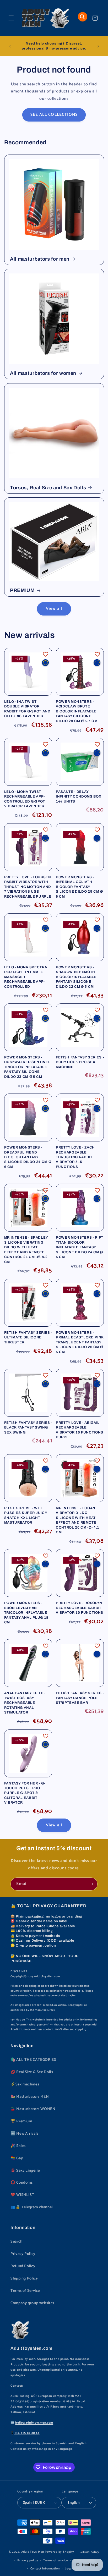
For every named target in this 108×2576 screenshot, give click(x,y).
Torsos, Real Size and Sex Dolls (48, 488)
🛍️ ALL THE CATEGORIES (33, 2060)
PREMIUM (22, 590)
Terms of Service (25, 2291)
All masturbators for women (43, 373)
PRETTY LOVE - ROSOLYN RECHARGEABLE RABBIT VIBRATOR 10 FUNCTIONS (80, 1608)
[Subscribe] (91, 1884)
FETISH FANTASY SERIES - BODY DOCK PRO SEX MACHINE (80, 1062)
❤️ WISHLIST (22, 2195)
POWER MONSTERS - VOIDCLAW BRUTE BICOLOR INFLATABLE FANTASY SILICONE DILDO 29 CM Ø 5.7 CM (77, 711)
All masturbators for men (40, 259)
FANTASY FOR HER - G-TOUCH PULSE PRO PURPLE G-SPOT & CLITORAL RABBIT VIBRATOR (25, 1793)
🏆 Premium (21, 2121)
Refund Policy (23, 2266)
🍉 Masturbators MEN (30, 2097)
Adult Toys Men (33, 2552)
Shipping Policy (24, 2278)
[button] (11, 18)
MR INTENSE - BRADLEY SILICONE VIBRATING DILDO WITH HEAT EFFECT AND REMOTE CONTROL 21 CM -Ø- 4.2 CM (26, 1249)
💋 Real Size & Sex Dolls (32, 2072)
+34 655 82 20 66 (27, 2433)
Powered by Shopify (60, 2552)
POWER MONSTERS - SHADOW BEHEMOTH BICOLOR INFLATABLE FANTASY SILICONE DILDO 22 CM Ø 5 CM (76, 977)
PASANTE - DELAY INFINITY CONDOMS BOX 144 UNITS (79, 797)
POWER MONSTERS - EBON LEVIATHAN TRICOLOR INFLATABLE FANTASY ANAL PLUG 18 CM (26, 1613)
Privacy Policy (23, 2254)
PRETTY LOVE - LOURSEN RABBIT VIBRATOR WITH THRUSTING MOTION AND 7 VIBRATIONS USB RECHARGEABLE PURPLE (28, 887)
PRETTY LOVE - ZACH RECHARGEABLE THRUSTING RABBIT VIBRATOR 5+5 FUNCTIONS (75, 1157)
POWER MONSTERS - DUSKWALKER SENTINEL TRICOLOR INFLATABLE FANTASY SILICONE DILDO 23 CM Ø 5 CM (27, 1067)
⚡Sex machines (25, 2084)
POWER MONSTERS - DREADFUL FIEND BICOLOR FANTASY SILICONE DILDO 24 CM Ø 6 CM (28, 1157)
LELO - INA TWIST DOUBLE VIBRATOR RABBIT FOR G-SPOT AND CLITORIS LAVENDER (27, 709)
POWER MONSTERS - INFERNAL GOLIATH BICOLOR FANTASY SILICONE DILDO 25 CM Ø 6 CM (79, 887)
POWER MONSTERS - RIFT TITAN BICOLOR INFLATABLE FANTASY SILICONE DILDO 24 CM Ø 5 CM (80, 1247)
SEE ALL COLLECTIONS (54, 115)
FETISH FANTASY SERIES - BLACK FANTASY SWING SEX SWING (28, 1427)
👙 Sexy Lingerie (25, 2171)
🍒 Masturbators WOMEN (33, 2109)
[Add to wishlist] (46, 654)
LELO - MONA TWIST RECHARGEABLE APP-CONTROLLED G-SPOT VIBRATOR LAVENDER (25, 799)
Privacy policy (28, 2560)
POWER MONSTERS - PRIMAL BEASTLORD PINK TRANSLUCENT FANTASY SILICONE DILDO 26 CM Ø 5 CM (80, 1342)
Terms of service (56, 2560)
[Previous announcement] (10, 46)
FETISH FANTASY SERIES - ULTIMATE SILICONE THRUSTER (28, 1337)
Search (17, 2242)
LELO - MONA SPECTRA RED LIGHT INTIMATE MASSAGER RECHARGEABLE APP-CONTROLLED (26, 977)
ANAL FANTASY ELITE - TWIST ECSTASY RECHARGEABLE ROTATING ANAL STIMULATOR (25, 1703)
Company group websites (32, 2303)
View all (54, 609)
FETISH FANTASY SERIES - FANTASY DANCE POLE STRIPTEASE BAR (80, 1698)
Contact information (45, 2569)
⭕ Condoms (22, 2183)
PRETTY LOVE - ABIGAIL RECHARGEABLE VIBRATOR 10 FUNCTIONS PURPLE (80, 1430)
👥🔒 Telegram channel (32, 2207)
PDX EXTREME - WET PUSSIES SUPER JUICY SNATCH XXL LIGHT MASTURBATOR (26, 1515)
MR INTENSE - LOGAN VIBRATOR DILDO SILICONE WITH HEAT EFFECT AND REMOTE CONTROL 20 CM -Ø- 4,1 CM (78, 1520)
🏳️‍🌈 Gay (17, 2158)
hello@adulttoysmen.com (34, 2423)
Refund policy (90, 2552)
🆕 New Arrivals (25, 2134)
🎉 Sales (18, 2146)
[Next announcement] (98, 46)
